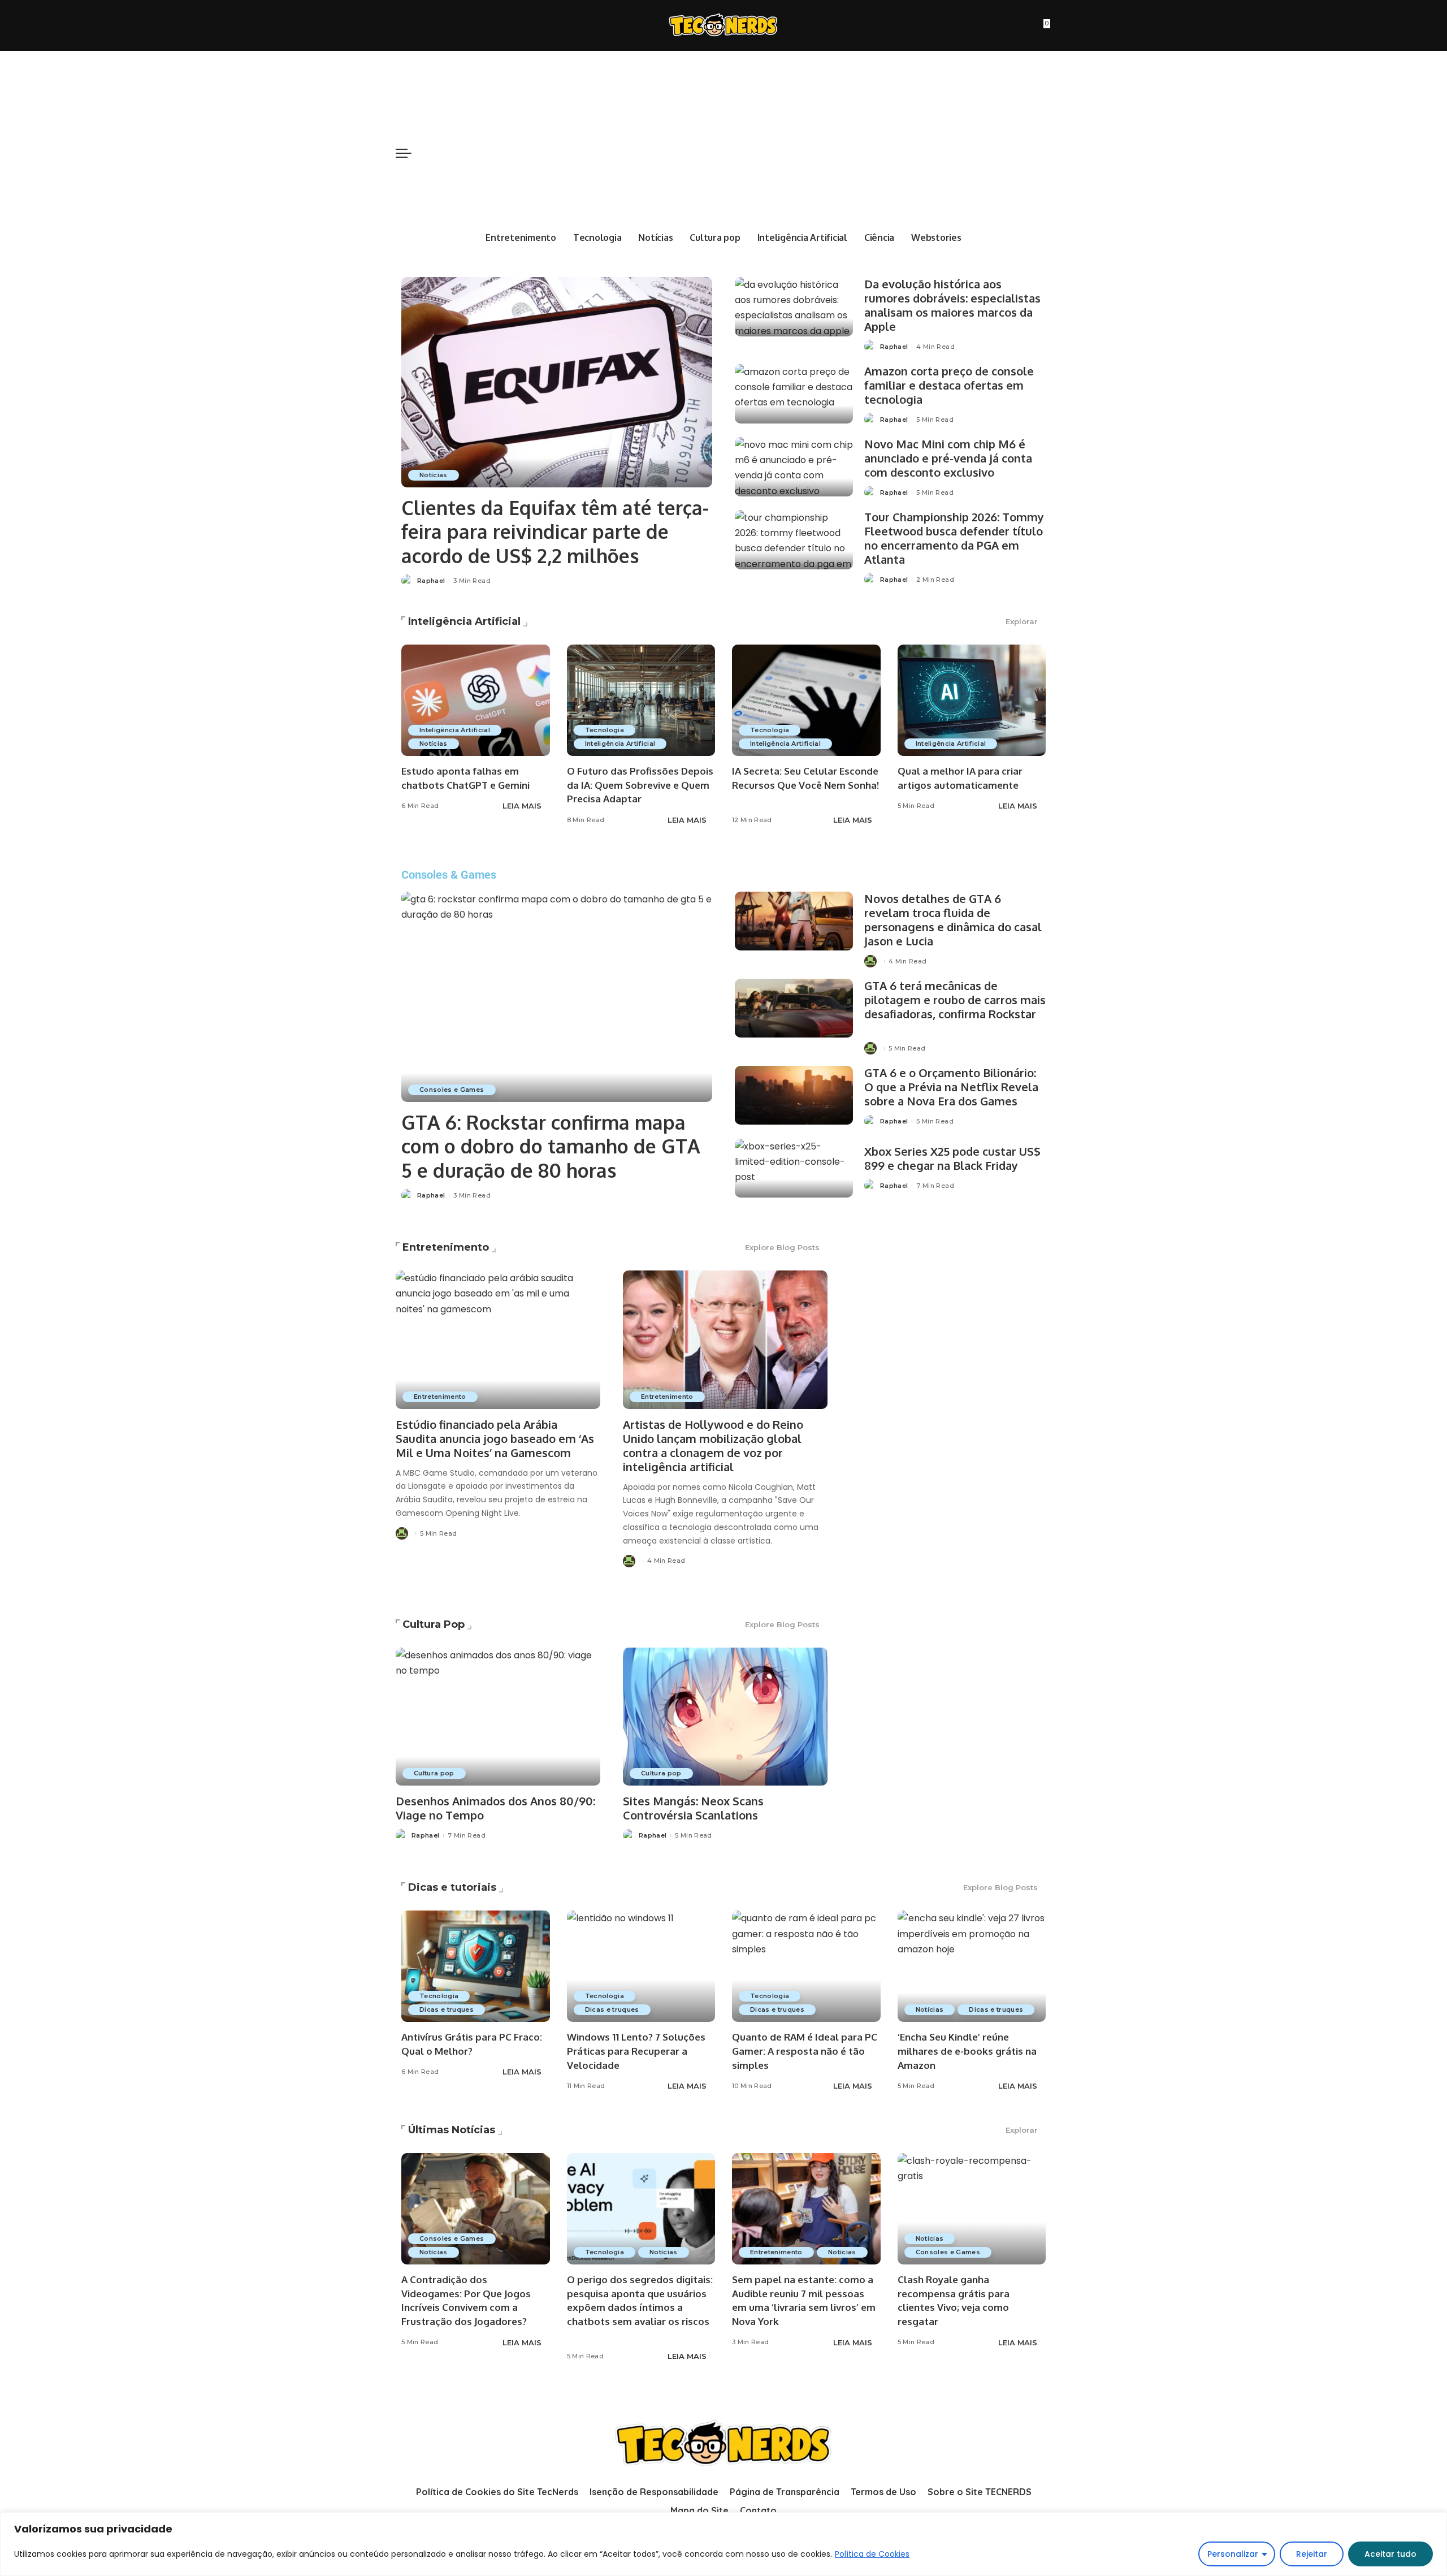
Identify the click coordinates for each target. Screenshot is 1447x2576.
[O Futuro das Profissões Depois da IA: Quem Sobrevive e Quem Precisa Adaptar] (641, 700)
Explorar (1022, 621)
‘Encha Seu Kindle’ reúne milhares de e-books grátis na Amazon (967, 2051)
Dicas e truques (447, 2009)
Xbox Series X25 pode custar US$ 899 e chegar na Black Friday (952, 1158)
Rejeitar (1312, 2554)
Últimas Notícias (452, 2130)
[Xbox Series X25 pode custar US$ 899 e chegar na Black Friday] (794, 1168)
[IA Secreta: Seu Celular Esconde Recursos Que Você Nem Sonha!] (806, 700)
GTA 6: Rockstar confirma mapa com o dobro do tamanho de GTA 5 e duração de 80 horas (551, 1146)
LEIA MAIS (522, 806)
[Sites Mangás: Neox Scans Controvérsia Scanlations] (725, 1717)
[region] (723, 2544)
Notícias (434, 475)
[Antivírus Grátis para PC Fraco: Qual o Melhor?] (476, 1966)
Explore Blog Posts (782, 1247)
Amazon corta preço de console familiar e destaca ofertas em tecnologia (949, 385)
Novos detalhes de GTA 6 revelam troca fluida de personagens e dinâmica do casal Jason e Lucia (953, 920)
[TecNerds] (723, 26)
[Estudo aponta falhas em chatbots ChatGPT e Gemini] (476, 700)
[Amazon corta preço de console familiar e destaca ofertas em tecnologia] (794, 394)
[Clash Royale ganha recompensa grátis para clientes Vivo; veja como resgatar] (972, 2209)
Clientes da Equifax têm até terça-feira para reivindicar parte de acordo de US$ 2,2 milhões (555, 531)
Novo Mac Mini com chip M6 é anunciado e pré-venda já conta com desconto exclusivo (948, 458)
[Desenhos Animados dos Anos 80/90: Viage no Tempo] (498, 1717)
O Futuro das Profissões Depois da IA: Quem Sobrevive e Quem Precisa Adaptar (640, 785)
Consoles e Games (452, 1090)
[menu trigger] (409, 153)
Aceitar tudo (1390, 2554)
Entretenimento (446, 1247)
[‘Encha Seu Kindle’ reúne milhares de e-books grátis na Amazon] (972, 1966)
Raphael (431, 581)
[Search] (1045, 153)
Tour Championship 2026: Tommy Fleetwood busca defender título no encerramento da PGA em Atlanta (954, 538)
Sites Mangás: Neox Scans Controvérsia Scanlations (693, 1808)
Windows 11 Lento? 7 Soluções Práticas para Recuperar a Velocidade (636, 2051)
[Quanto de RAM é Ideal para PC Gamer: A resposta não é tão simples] (806, 1966)
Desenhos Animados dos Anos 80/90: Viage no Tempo (495, 1808)
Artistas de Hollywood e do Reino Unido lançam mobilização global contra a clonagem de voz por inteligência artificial (713, 1445)
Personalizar (1233, 2554)
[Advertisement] (724, 136)
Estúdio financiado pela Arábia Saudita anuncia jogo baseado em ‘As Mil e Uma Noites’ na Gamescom (495, 1438)
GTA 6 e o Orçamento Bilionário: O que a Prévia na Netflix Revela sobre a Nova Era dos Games (951, 1087)
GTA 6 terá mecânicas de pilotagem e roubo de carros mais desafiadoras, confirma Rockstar (955, 1000)
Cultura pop (434, 1773)
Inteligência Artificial (464, 621)
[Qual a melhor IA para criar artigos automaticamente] (972, 700)
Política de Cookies (872, 2554)
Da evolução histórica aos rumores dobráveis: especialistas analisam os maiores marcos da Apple (952, 305)
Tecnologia (605, 730)
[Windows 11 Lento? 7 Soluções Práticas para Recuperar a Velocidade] (641, 1966)
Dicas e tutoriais (452, 1887)
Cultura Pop (434, 1624)
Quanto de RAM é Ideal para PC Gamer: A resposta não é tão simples (805, 2051)
